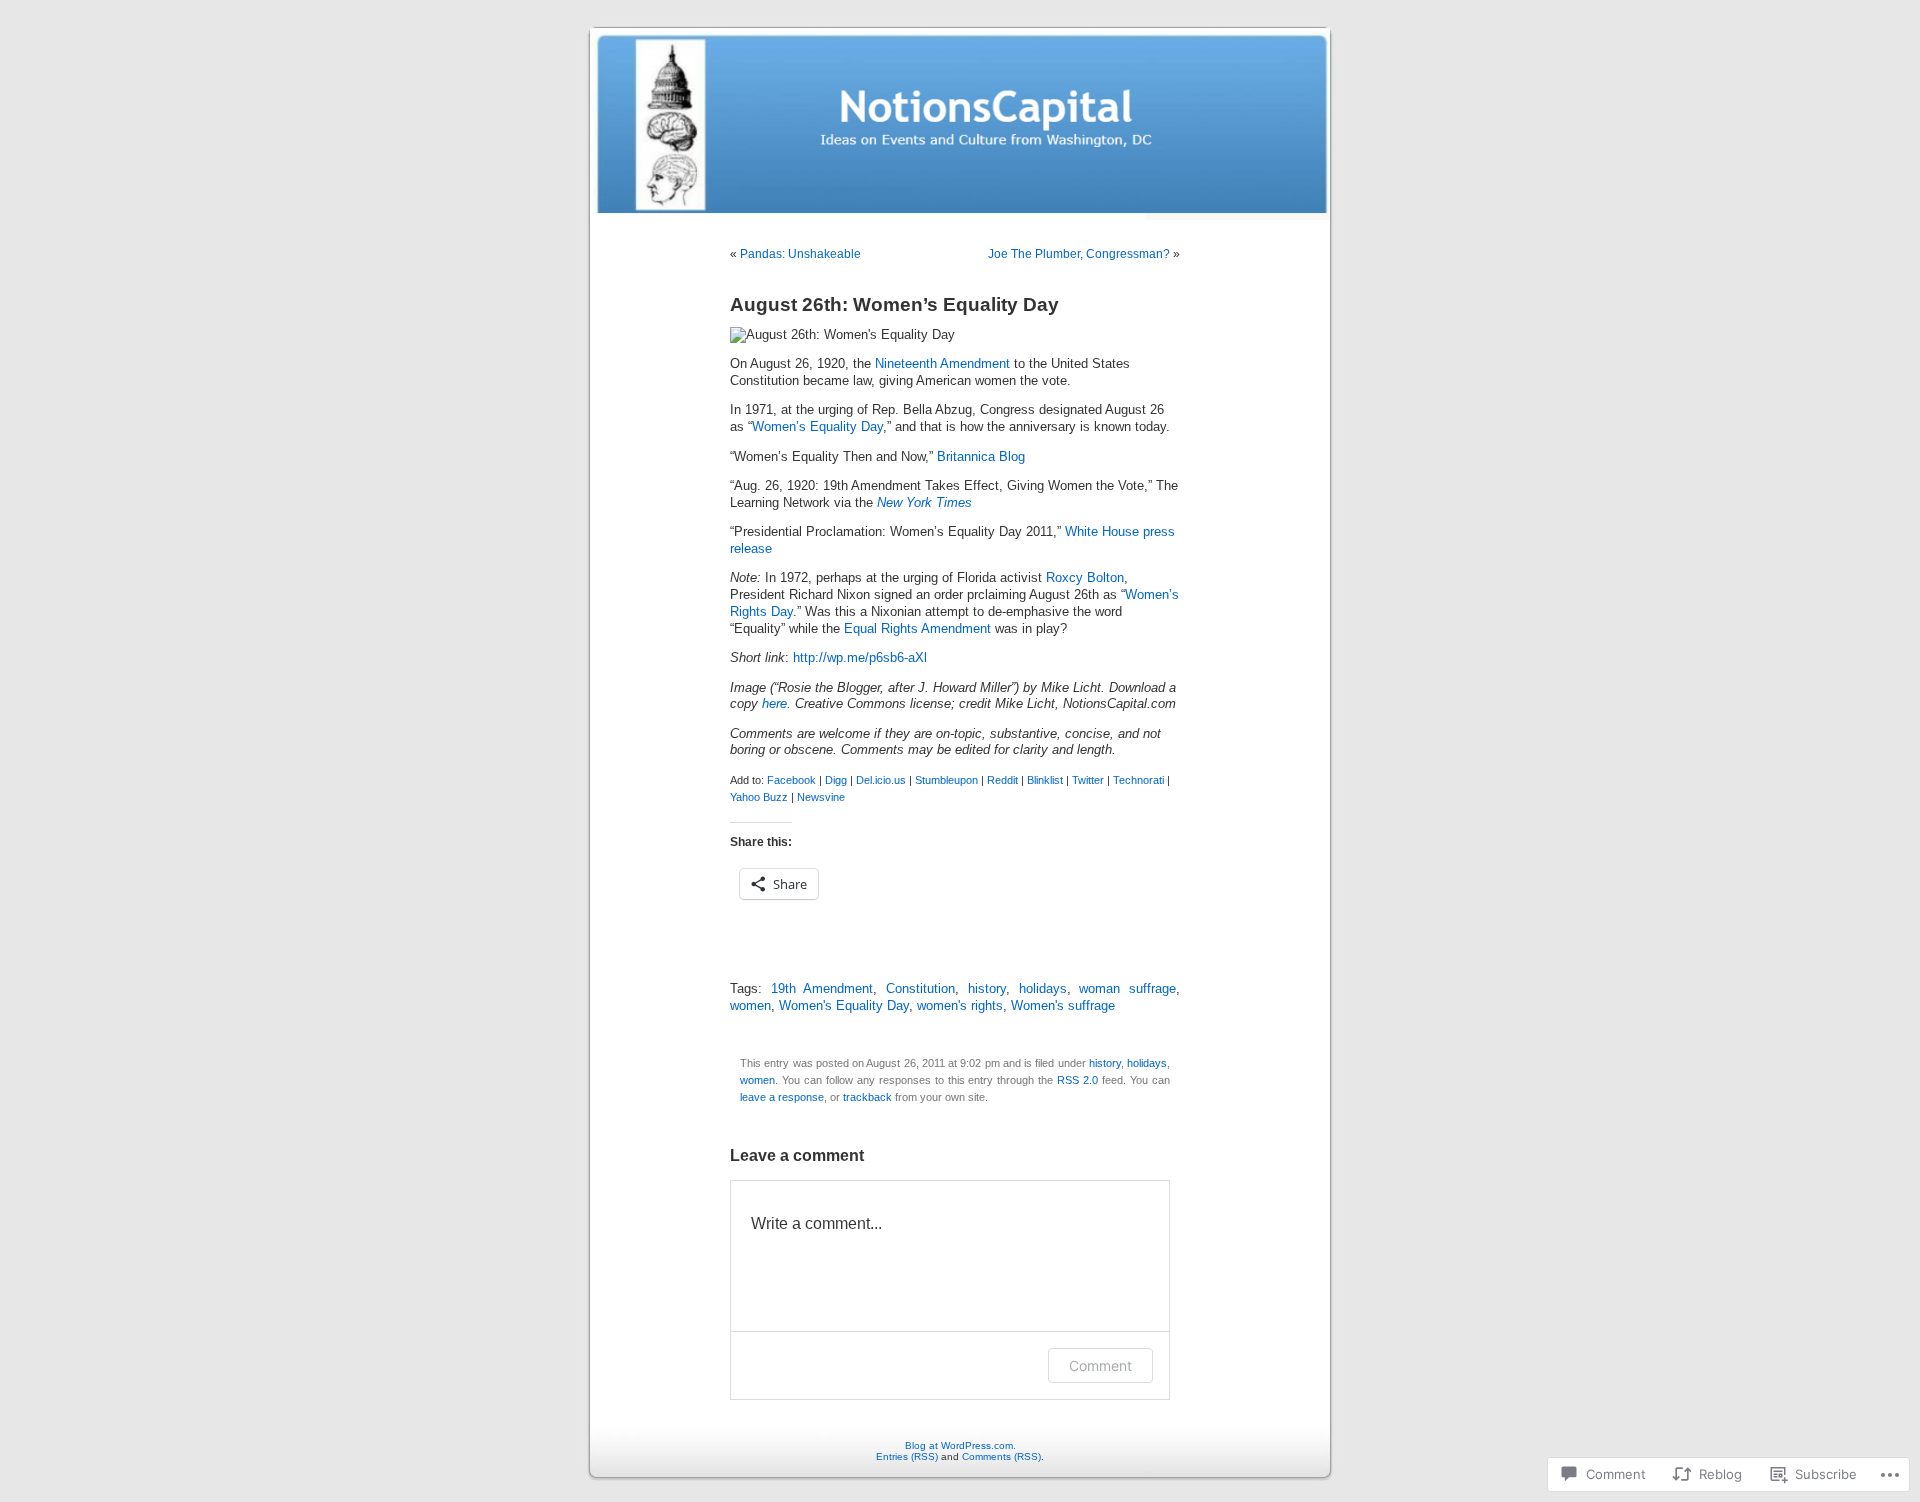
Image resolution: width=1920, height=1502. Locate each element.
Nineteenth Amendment (944, 364)
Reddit (1002, 780)
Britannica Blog (981, 457)
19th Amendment (822, 989)
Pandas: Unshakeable (800, 254)
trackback (867, 1097)
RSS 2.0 (1077, 1080)
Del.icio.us (881, 780)
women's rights (960, 1006)
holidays (1043, 989)
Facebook (791, 780)
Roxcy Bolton (1085, 578)
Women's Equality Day (844, 1006)
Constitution (920, 989)
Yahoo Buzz (759, 797)
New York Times (924, 503)
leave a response (782, 1097)
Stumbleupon (946, 780)
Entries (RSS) (907, 1456)
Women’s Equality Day (817, 427)
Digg (836, 780)
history (987, 989)
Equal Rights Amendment (917, 629)
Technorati (1138, 780)
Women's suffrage (1063, 1006)
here (774, 704)
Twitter (1088, 780)
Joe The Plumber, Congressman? (1079, 254)
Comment (1100, 1365)
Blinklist (1045, 780)
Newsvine (821, 797)
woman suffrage (1127, 989)
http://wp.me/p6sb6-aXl (860, 658)
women (750, 1006)
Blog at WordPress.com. (960, 1445)
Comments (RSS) (1001, 1456)
